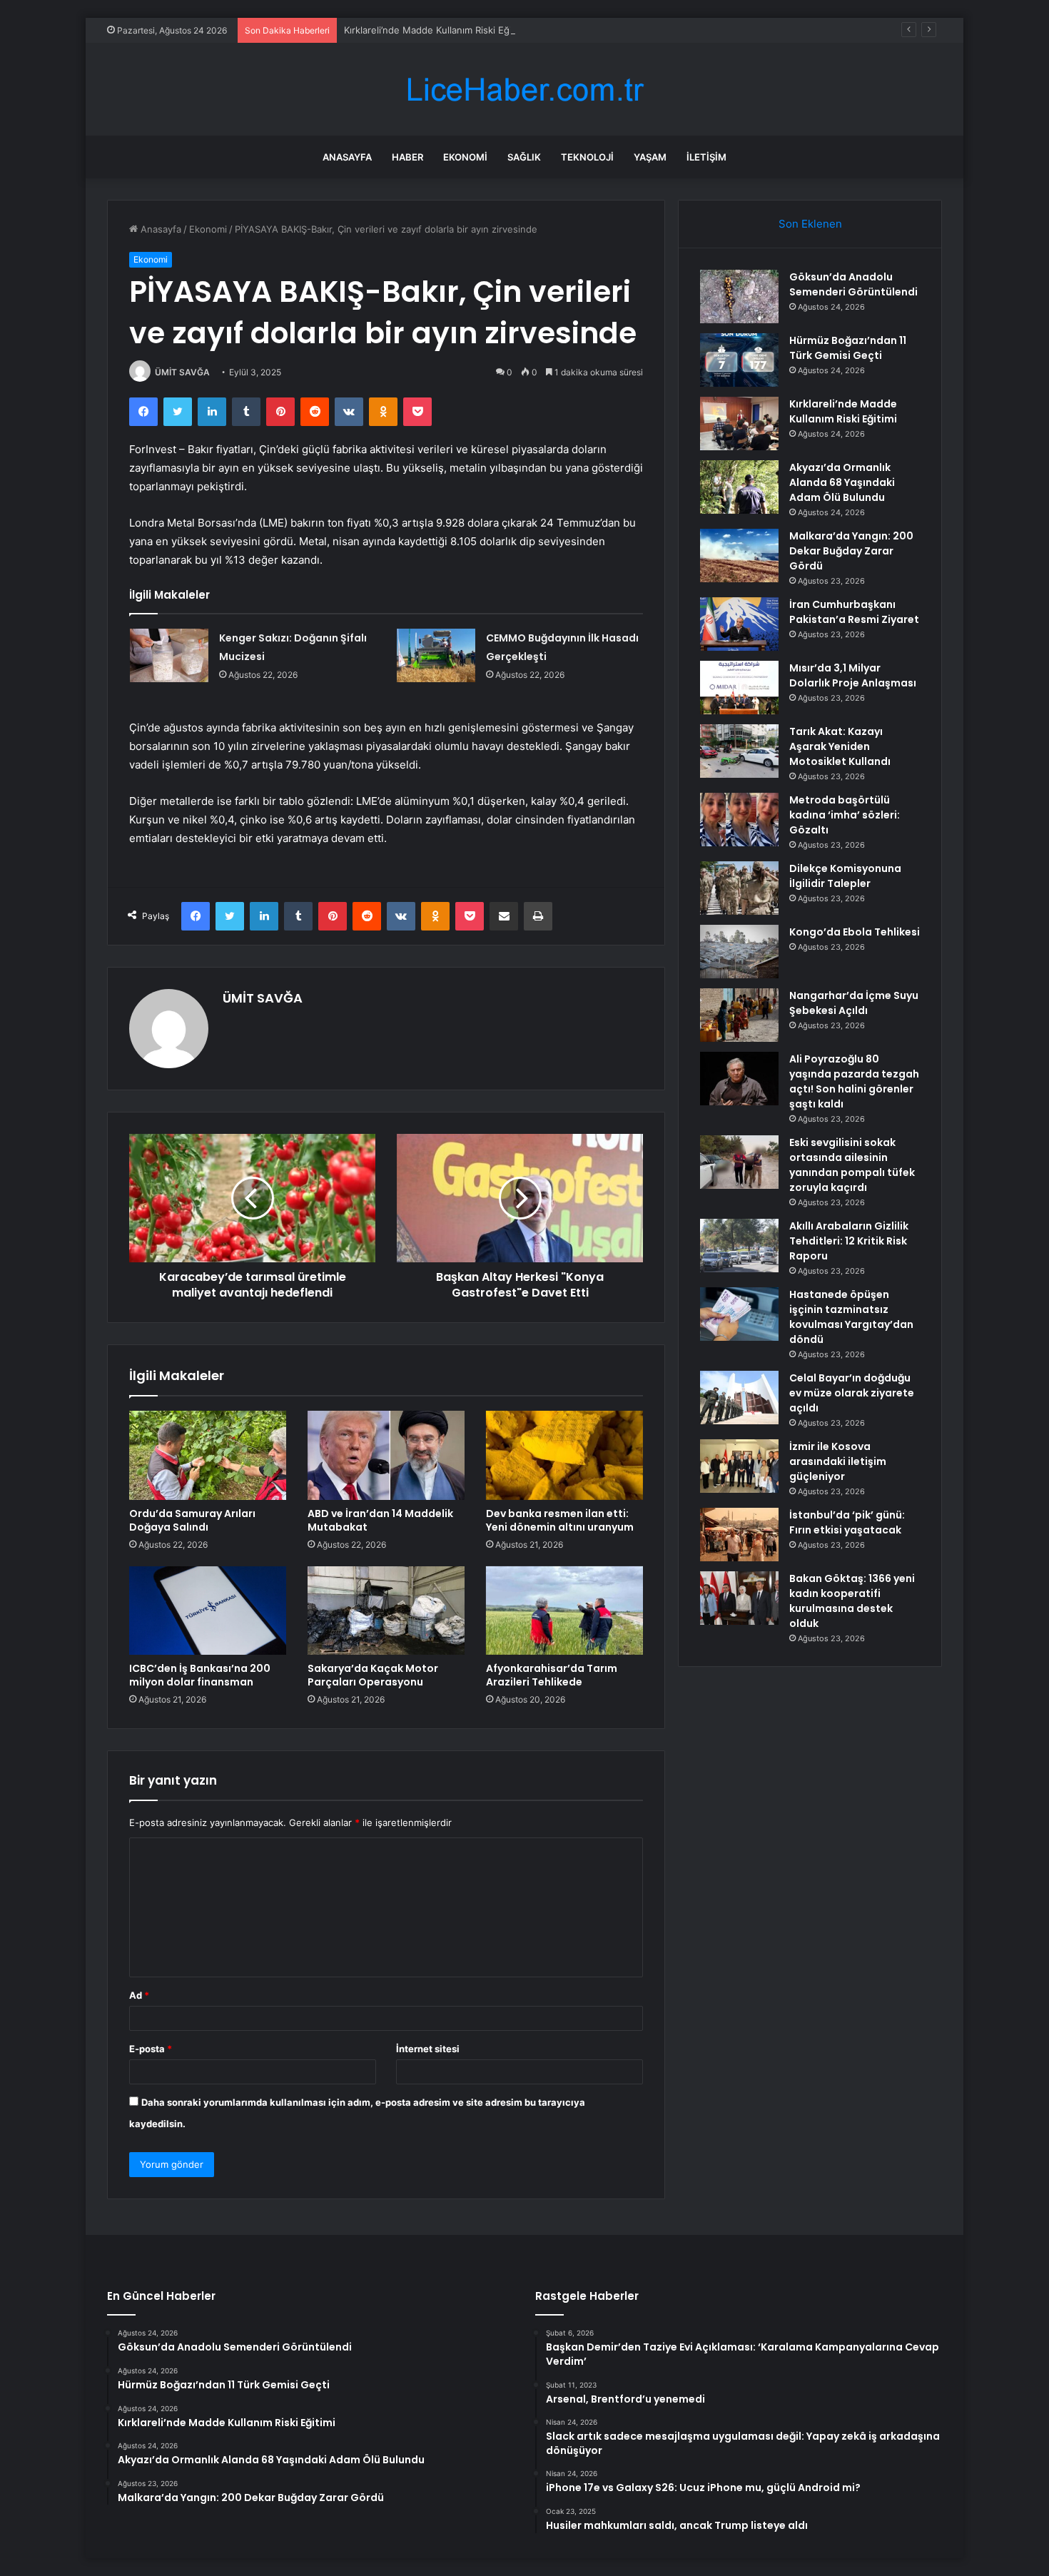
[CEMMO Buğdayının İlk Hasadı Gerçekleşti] (436, 655)
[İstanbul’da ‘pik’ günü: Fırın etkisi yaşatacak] (739, 1535)
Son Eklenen (810, 224)
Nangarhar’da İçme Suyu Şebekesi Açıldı (854, 1003)
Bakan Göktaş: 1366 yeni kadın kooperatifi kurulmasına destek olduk (852, 1601)
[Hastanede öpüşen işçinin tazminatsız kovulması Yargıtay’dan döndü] (739, 1314)
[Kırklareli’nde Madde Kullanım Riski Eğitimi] (739, 424)
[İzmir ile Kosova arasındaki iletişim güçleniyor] (739, 1466)
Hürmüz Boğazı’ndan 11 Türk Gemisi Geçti (848, 348)
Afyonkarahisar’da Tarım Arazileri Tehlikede (552, 1675)
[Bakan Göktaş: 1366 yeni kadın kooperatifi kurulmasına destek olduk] (739, 1598)
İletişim (706, 157)
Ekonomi (465, 157)
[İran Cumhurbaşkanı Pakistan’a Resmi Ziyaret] (739, 624)
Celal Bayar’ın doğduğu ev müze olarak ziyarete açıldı (852, 1393)
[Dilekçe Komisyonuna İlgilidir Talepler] (739, 888)
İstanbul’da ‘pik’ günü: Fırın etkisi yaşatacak (847, 1522)
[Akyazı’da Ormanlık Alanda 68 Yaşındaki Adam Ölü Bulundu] (739, 487)
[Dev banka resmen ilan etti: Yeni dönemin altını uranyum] (564, 1455)
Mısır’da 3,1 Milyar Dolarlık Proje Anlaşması (853, 675)
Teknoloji (587, 157)
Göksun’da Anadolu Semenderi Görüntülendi (853, 284)
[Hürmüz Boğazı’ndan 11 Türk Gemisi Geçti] (739, 360)
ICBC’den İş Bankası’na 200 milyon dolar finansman (200, 1675)
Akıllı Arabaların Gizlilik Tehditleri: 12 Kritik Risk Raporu (849, 1241)
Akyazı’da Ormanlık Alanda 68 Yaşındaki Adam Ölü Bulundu (842, 482)
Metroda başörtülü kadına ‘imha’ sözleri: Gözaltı (845, 815)
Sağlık (524, 157)
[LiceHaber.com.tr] (524, 90)
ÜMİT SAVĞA (182, 372)
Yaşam (650, 157)
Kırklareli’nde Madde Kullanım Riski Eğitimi (436, 30)
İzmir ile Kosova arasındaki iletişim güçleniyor (838, 1461)
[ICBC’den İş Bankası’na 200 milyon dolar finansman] (208, 1611)
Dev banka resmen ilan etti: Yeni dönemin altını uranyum (560, 1520)
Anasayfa (347, 157)
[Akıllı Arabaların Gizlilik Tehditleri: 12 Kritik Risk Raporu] (739, 1246)
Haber (407, 157)
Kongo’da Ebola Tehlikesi (855, 932)
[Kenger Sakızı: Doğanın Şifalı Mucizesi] (169, 655)
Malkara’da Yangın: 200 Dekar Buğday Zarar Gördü (851, 551)
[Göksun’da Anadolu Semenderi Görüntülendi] (739, 296)
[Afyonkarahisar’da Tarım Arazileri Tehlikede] (564, 1611)
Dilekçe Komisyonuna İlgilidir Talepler (845, 876)
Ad (139, 1995)
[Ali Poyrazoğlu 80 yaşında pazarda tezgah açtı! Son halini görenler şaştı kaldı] (739, 1079)
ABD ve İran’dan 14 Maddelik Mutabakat (380, 1520)
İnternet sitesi (428, 2049)
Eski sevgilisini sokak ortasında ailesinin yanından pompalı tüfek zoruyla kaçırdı (852, 1165)
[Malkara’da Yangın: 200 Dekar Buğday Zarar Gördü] (739, 556)
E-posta (151, 2049)
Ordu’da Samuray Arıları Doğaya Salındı (192, 1520)
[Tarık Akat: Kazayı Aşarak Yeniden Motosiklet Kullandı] (739, 751)
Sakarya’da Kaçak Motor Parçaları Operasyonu (373, 1675)
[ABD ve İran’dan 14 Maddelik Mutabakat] (386, 1455)
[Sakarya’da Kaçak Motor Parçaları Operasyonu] (386, 1611)
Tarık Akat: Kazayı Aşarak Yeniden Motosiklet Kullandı (840, 746)
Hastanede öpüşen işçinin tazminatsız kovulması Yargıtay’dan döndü (851, 1317)
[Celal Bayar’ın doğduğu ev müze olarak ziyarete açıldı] (739, 1398)
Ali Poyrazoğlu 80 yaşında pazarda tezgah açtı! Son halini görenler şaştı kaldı (854, 1081)
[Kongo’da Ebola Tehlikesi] (739, 952)
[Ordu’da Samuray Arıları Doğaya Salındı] (208, 1455)
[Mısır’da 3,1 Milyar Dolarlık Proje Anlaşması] (739, 688)
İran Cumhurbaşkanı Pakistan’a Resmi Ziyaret (854, 612)
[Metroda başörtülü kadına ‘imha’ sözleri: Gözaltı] (739, 820)
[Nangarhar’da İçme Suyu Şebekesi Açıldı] (739, 1015)
